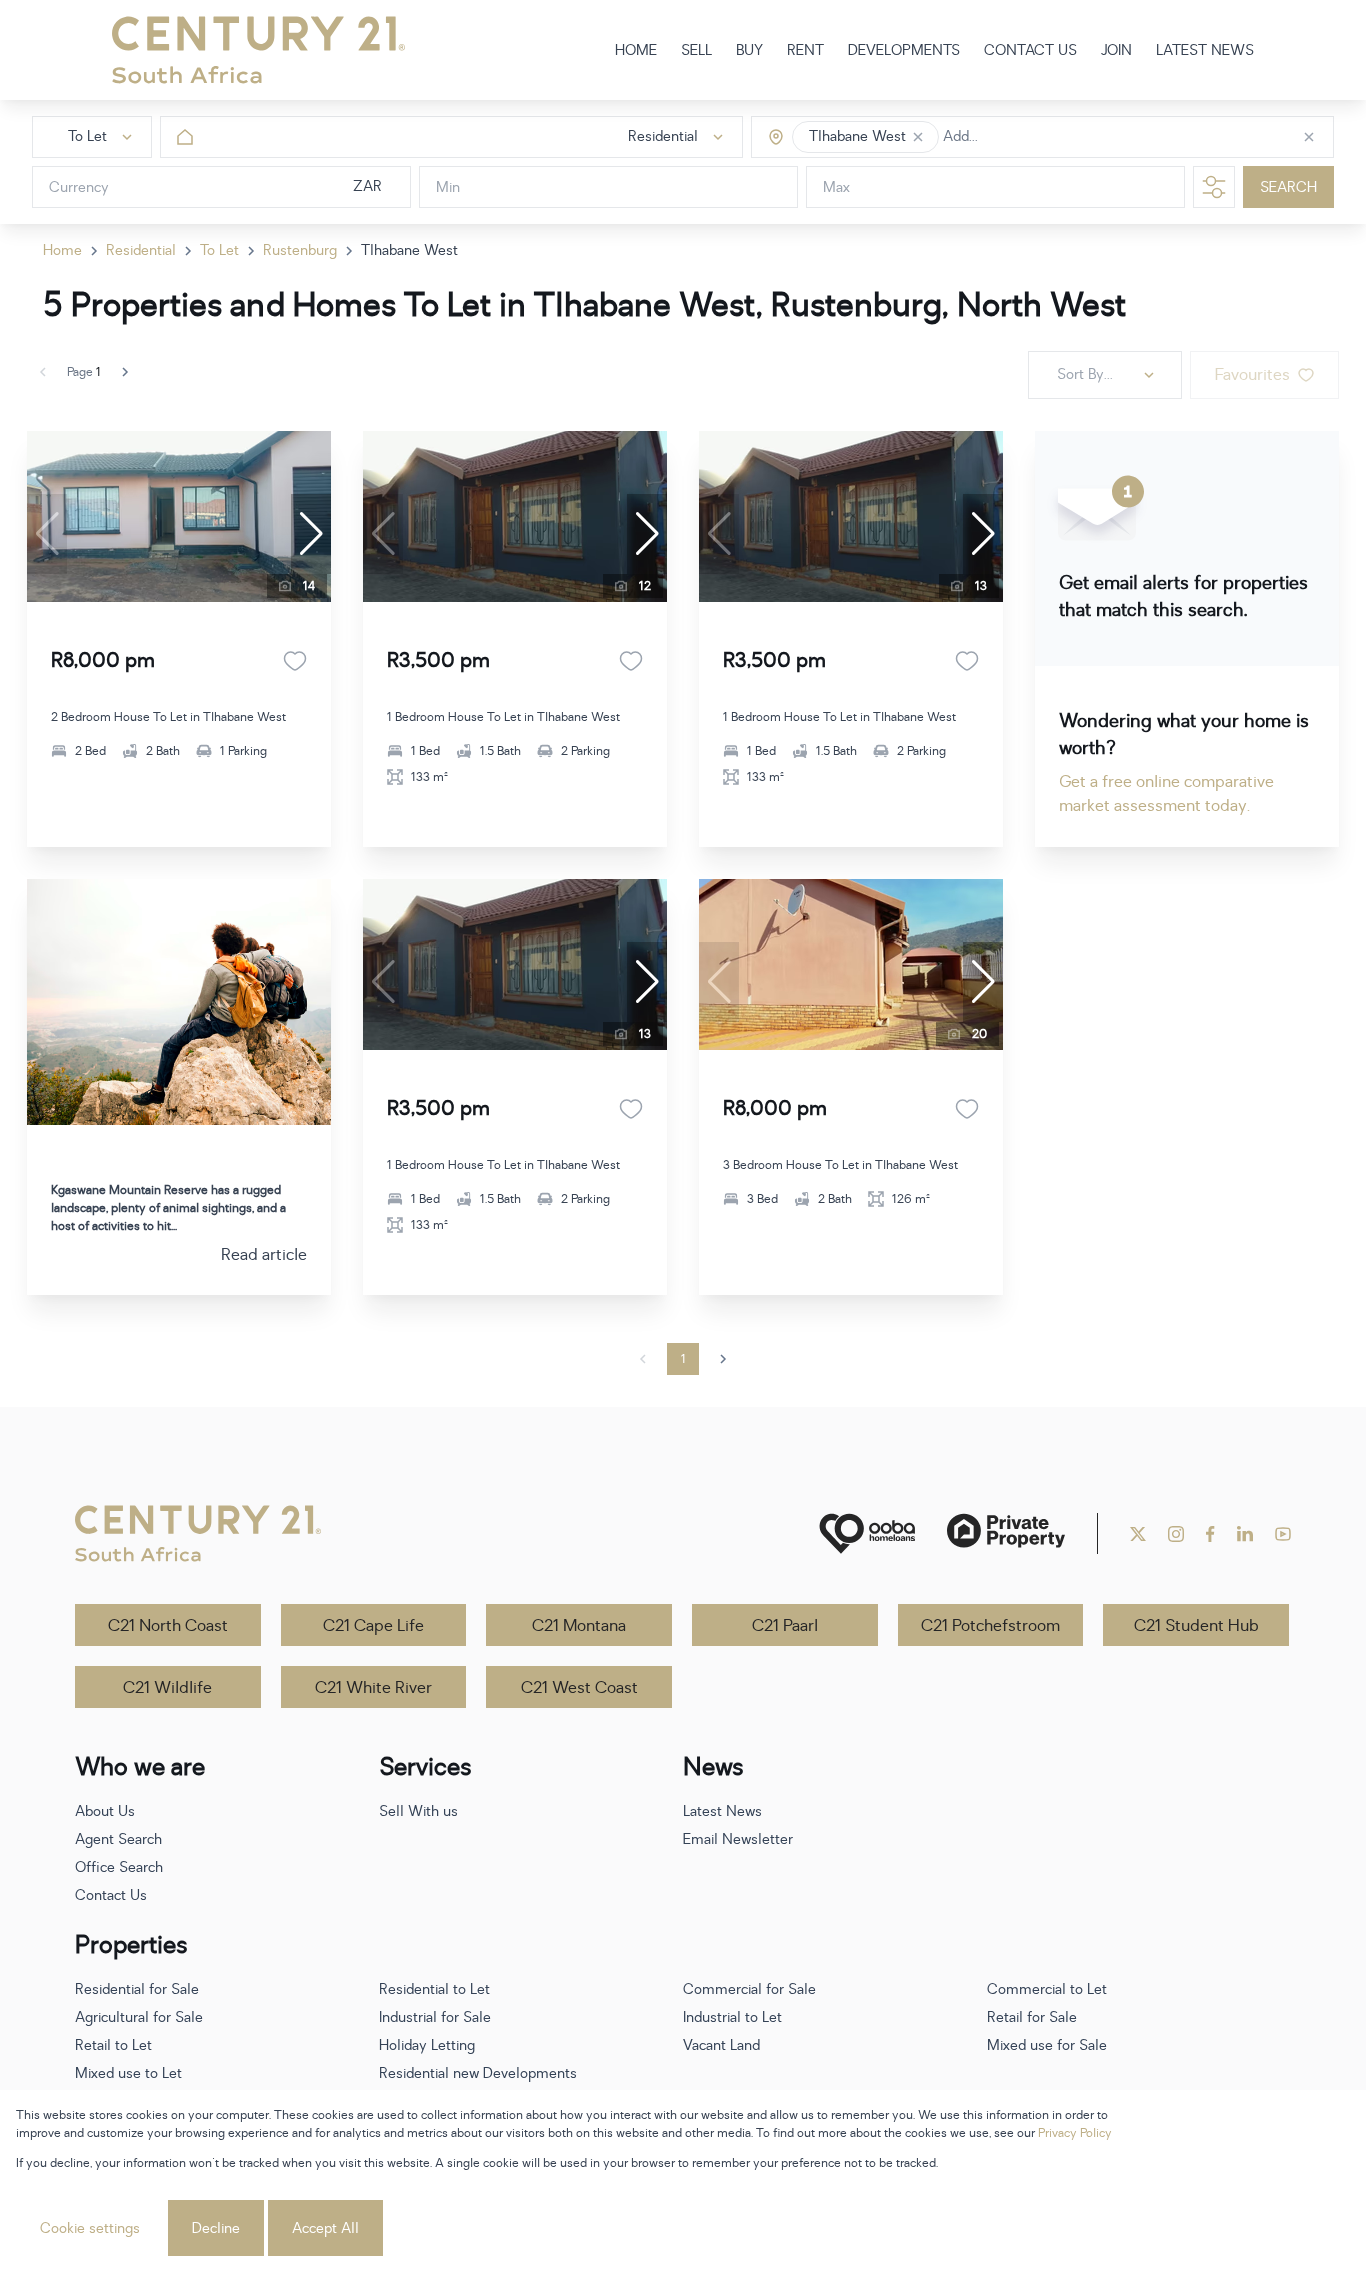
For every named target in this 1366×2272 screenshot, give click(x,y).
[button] (918, 137)
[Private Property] (1006, 1533)
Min (448, 187)
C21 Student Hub (1196, 1626)
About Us (105, 1811)
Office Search (119, 1867)
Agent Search (118, 1839)
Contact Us (111, 1895)
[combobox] (1027, 137)
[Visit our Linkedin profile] (1245, 1534)
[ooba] (867, 1533)
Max (836, 187)
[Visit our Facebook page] (1210, 1534)
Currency (79, 187)
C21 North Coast (168, 1626)
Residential (141, 250)
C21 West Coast (579, 1688)
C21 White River (373, 1688)
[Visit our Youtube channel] (1283, 1534)
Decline (216, 2228)
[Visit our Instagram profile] (1176, 1534)
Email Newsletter (738, 1839)
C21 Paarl (785, 1626)
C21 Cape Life (373, 1626)
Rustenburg (300, 250)
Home (62, 250)
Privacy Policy (1075, 2133)
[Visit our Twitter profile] (1138, 1534)
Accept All (325, 2228)
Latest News (722, 1811)
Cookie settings (90, 2228)
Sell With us (418, 1811)
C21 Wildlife (167, 1688)
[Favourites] (295, 661)
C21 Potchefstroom (990, 1626)
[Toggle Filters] (1214, 187)
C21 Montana (579, 1626)
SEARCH (1288, 187)
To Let (219, 250)
